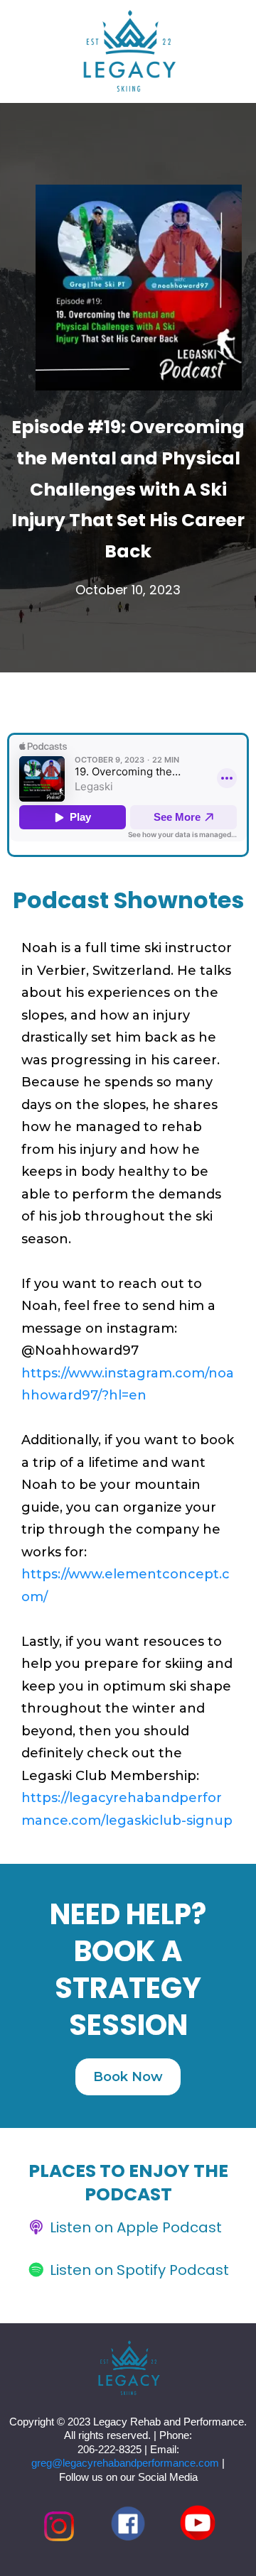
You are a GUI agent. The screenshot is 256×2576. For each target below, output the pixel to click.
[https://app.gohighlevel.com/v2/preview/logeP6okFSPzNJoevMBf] (128, 2369)
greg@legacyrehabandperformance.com (125, 2463)
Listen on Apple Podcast (136, 2227)
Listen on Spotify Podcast (139, 2270)
